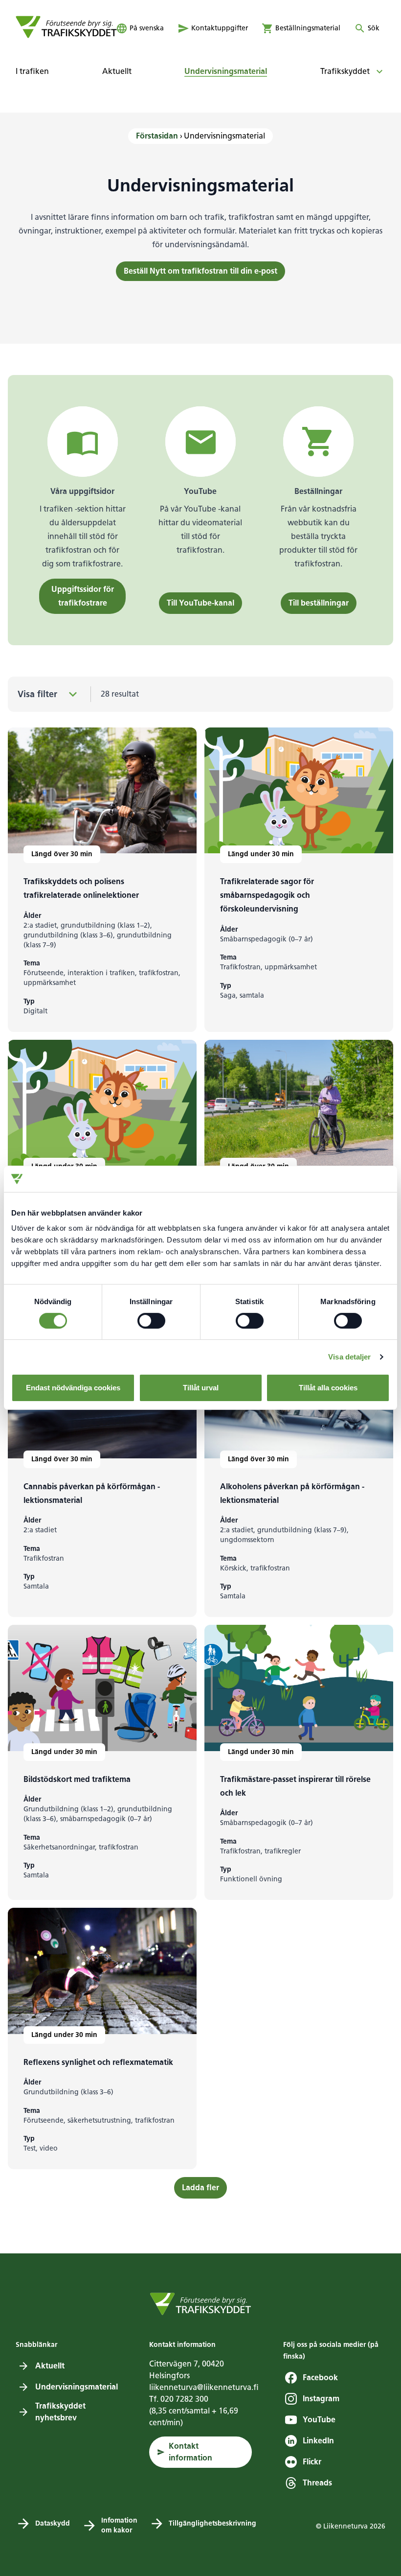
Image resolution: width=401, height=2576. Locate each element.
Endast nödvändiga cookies (73, 1388)
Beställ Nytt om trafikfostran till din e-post (200, 271)
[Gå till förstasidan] (66, 27)
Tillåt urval (201, 1388)
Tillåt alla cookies (328, 1388)
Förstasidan (157, 136)
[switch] (151, 1321)
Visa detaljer (349, 1357)
